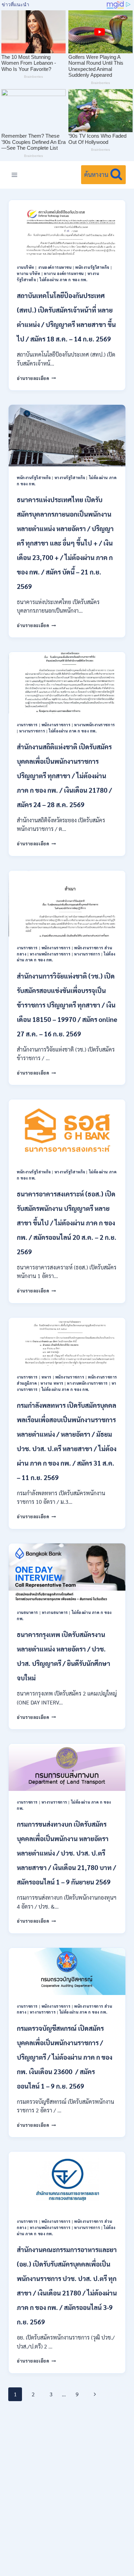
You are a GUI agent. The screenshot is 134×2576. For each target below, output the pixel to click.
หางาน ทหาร (52, 1383)
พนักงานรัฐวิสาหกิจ (92, 267)
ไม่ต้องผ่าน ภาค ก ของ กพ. (63, 280)
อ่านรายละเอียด (36, 378)
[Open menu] (15, 175)
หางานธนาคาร (55, 1612)
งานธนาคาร (27, 1612)
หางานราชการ (32, 731)
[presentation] (67, 228)
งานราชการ (27, 725)
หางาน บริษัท (29, 273)
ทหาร (47, 1377)
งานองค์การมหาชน (55, 267)
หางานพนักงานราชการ (95, 725)
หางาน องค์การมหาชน (64, 273)
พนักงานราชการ (56, 725)
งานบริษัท (26, 267)
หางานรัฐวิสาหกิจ (70, 478)
